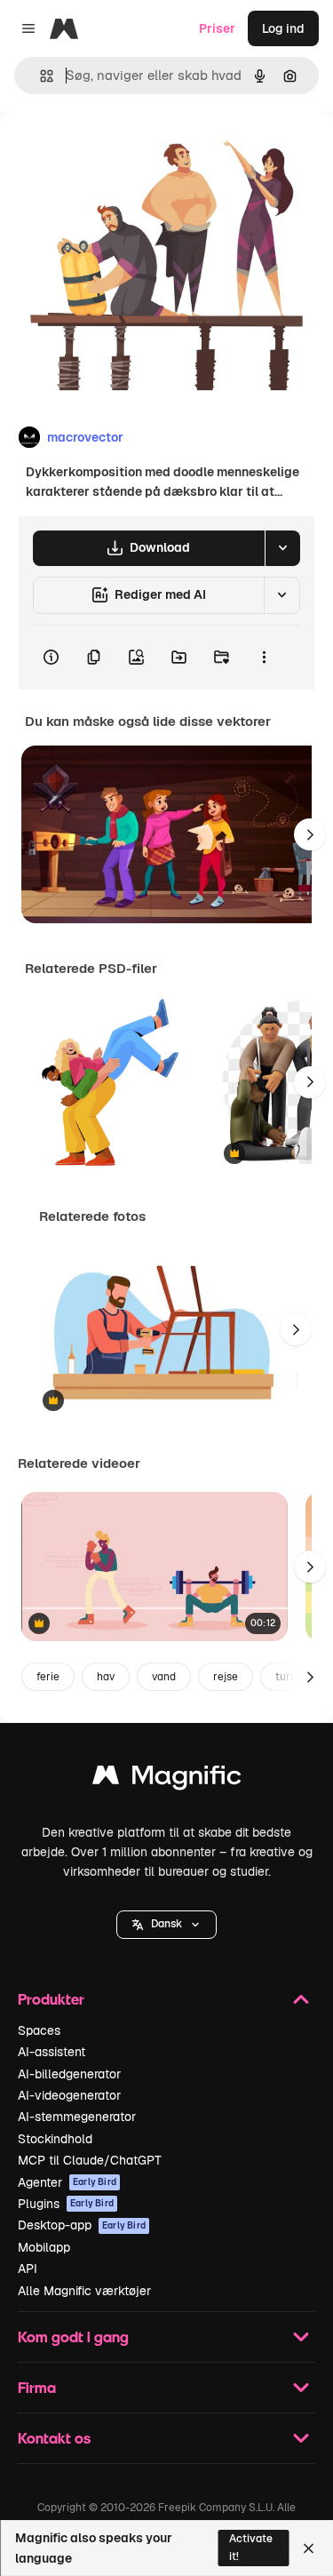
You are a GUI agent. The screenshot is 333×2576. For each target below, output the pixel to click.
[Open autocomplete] (40, 76)
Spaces (39, 2030)
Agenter (67, 2182)
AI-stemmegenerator (77, 2117)
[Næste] (310, 834)
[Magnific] (167, 1779)
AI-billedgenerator (69, 2074)
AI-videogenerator (69, 2095)
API (28, 2269)
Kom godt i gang (73, 2337)
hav (106, 1677)
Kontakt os (54, 2438)
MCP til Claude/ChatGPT (90, 2160)
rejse (226, 1677)
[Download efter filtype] (282, 548)
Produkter (51, 1999)
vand (164, 1677)
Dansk (166, 1924)
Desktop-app (82, 2225)
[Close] (309, 2548)
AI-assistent (52, 2052)
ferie (48, 1677)
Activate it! (251, 2547)
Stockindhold (55, 2139)
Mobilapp (44, 2247)
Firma (37, 2387)
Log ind (283, 28)
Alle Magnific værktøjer (84, 2291)
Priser (217, 28)
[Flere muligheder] (264, 658)
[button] (166, 1925)
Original (114, 152)
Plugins (66, 2204)
